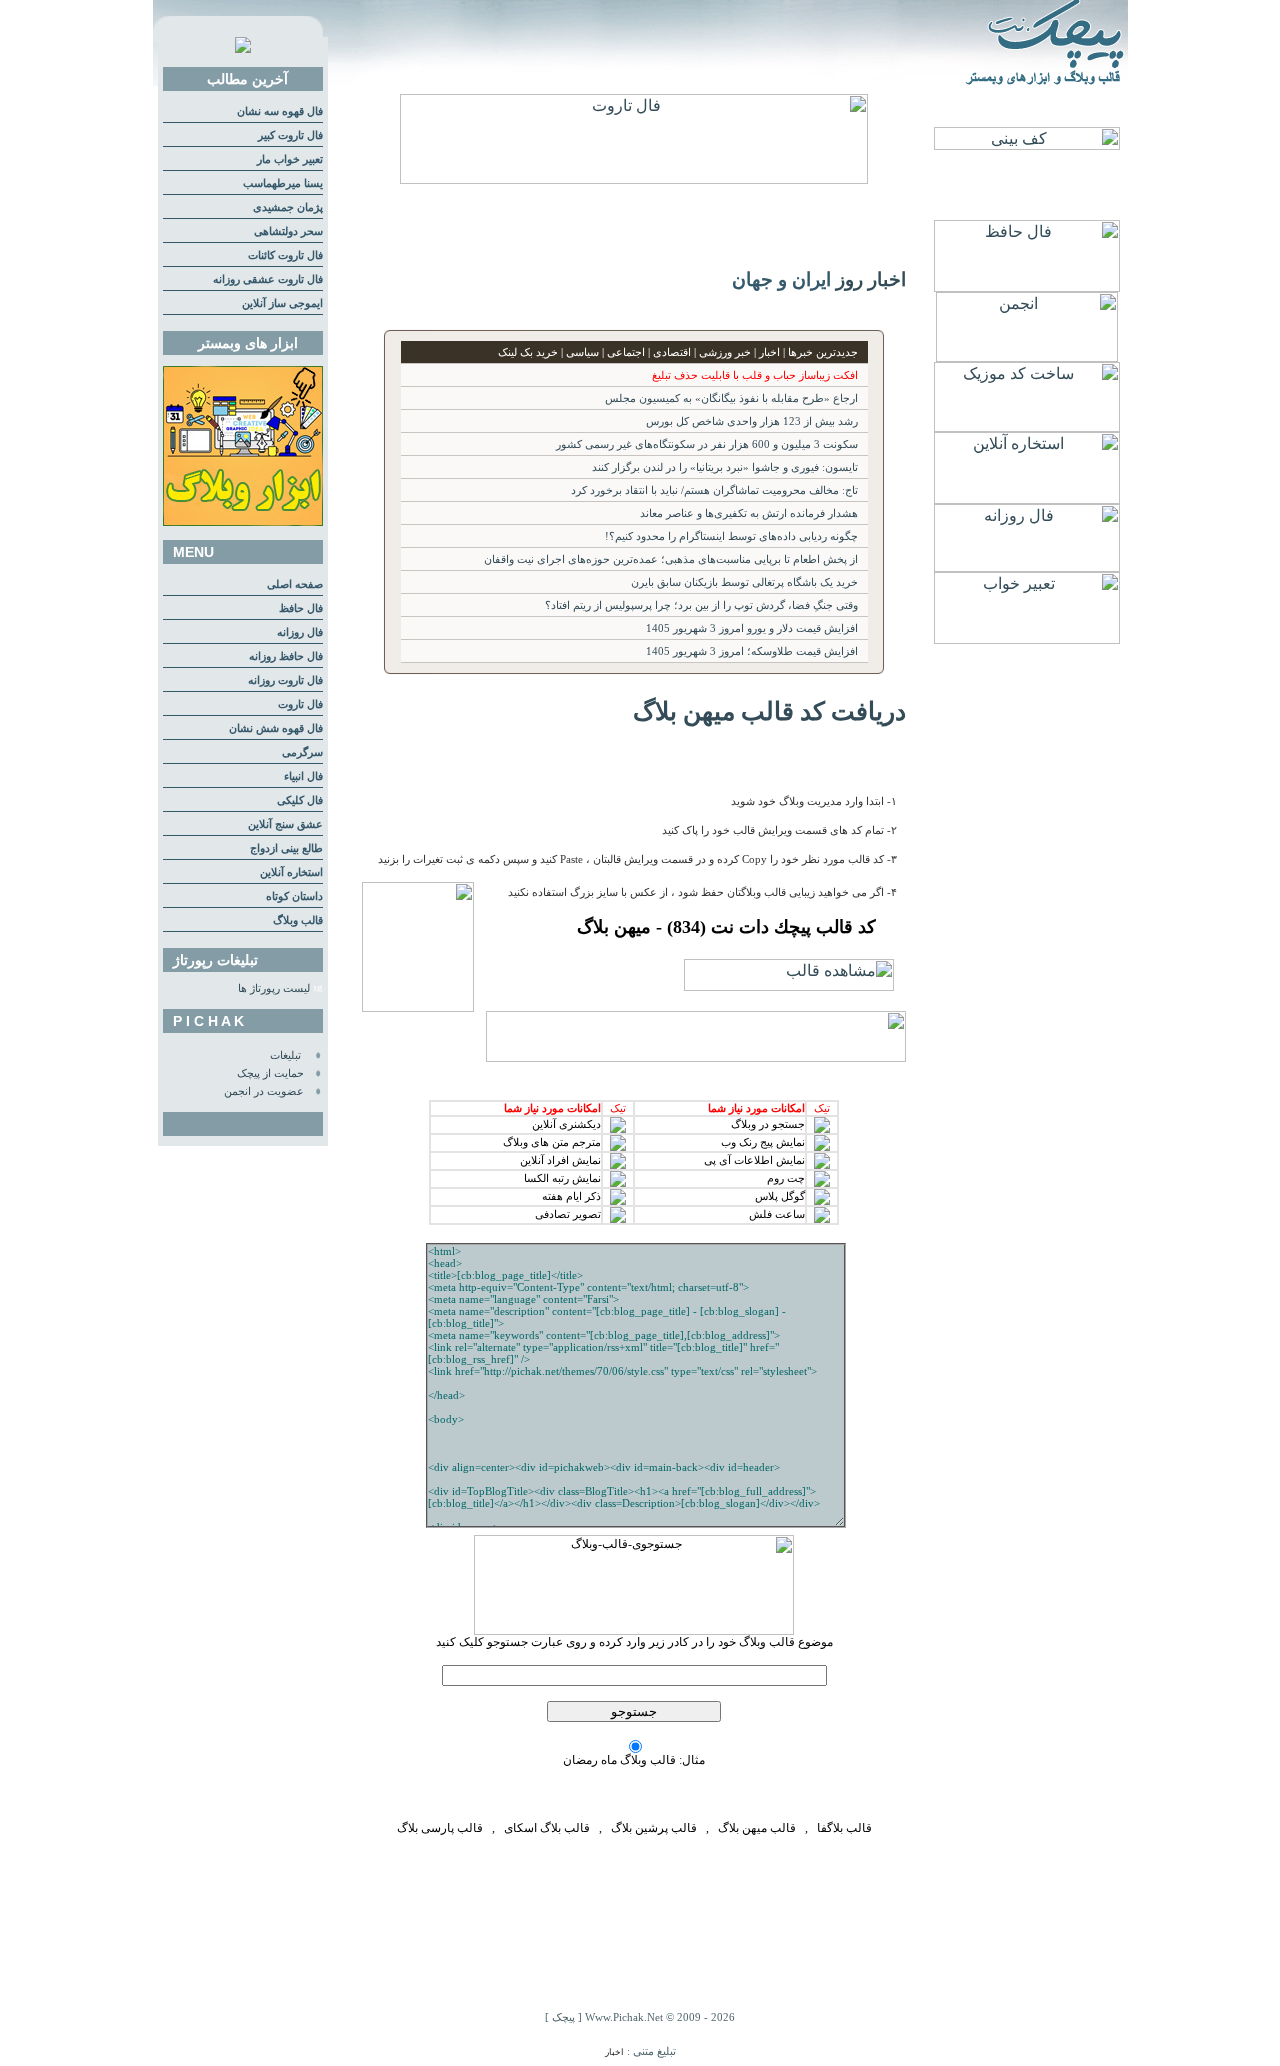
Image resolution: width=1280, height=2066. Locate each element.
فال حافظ (301, 608)
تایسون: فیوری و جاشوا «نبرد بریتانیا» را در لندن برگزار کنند (725, 467)
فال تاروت (300, 704)
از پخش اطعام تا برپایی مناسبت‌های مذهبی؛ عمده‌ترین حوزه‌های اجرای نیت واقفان (671, 559)
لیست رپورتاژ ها (274, 988)
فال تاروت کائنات (285, 255)
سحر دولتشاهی (288, 231)
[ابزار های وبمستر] (243, 522)
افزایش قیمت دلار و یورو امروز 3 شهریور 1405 (752, 628)
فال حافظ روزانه (286, 656)
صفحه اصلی (295, 584)
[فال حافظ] (1027, 286)
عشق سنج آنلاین (285, 824)
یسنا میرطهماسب (283, 183)
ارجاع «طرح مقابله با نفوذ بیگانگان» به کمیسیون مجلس (731, 398)
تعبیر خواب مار (290, 159)
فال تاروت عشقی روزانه (268, 279)
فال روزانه (300, 632)
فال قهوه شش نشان (276, 728)
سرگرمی (302, 752)
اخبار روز (871, 279)
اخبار (614, 2052)
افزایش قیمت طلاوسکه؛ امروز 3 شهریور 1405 (752, 651)
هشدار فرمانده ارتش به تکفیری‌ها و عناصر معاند (749, 513)
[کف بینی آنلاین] (1027, 144)
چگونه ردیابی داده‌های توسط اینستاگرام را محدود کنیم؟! (731, 536)
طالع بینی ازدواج (286, 848)
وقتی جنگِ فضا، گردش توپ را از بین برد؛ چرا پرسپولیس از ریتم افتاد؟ (701, 605)
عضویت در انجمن (264, 1091)
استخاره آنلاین (291, 872)
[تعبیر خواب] (1027, 638)
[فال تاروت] (634, 178)
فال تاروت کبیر (290, 135)
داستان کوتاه (294, 896)
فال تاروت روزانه (285, 680)
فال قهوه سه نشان (280, 111)
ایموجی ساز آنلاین (282, 303)
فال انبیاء (303, 776)
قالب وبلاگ (298, 920)
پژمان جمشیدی (288, 207)
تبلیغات (285, 1055)
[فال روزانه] (1027, 566)
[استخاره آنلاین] (1027, 498)
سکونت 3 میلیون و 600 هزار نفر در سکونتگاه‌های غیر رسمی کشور (707, 444)
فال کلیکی (300, 800)
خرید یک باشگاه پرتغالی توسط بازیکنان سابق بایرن (744, 582)
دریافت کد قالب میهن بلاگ (769, 711)
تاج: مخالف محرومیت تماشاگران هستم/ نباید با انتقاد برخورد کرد (714, 490)
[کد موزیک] (1027, 426)
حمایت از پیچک (270, 1073)
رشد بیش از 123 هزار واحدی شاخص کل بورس (752, 421)
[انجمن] (1027, 356)
